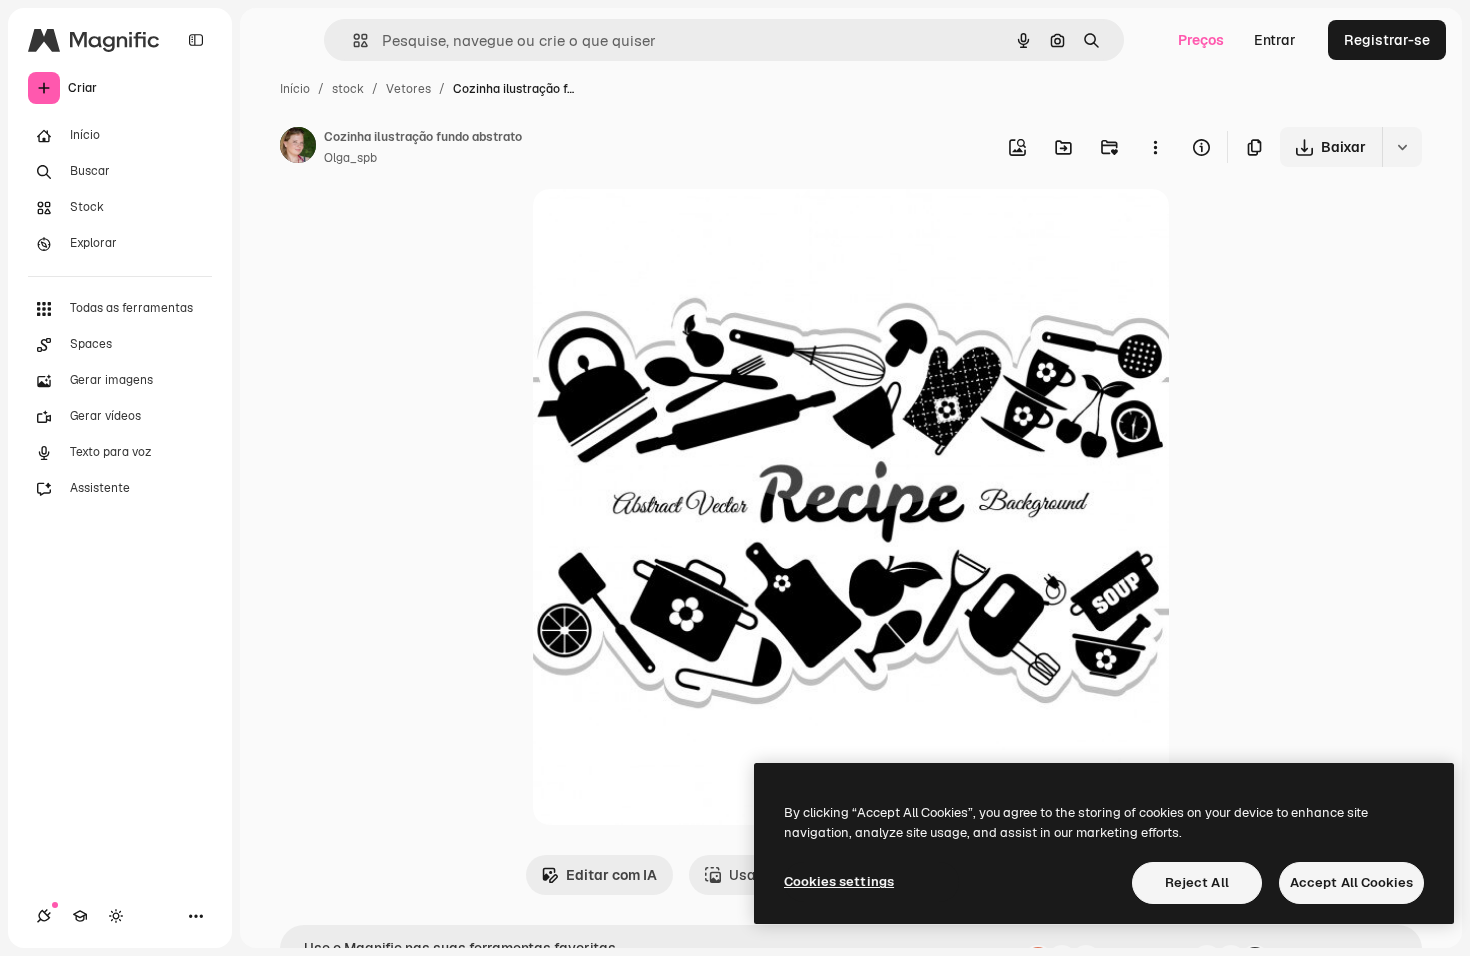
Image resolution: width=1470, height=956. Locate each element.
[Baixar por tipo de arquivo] (1402, 147)
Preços (1201, 40)
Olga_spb (350, 158)
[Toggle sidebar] (196, 40)
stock (348, 89)
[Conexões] (44, 916)
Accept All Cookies (1351, 882)
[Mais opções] (1155, 147)
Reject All (1197, 882)
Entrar (1275, 40)
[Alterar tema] (116, 916)
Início (295, 89)
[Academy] (80, 916)
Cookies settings (839, 881)
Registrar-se (1387, 40)
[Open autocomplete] (352, 40)
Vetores (408, 89)
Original (661, 227)
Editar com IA (611, 875)
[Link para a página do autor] (298, 148)
